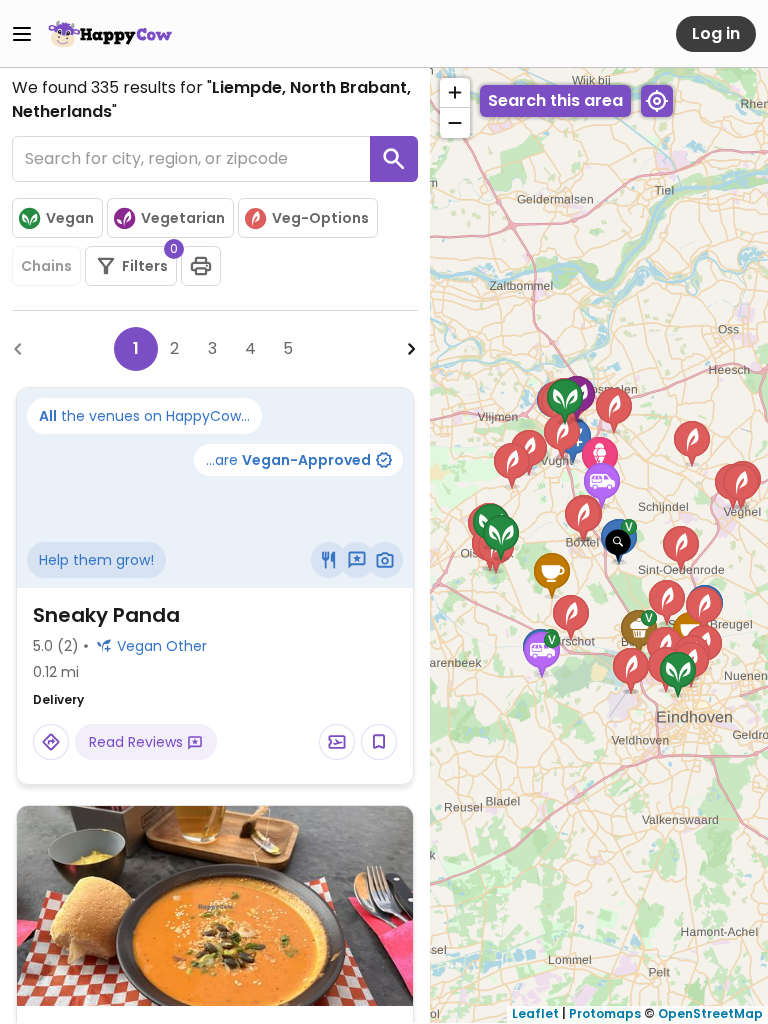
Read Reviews (138, 742)
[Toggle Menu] (22, 34)
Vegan (70, 218)
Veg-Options (320, 218)
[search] (394, 159)
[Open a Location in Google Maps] (51, 742)
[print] (201, 266)
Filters (149, 261)
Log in (716, 33)
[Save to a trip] (337, 742)
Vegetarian (183, 218)
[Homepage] (110, 34)
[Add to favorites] (379, 742)
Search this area (555, 100)
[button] (618, 546)
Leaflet (535, 1013)
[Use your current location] (657, 101)
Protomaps (605, 1013)
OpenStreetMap (710, 1013)
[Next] (412, 349)
